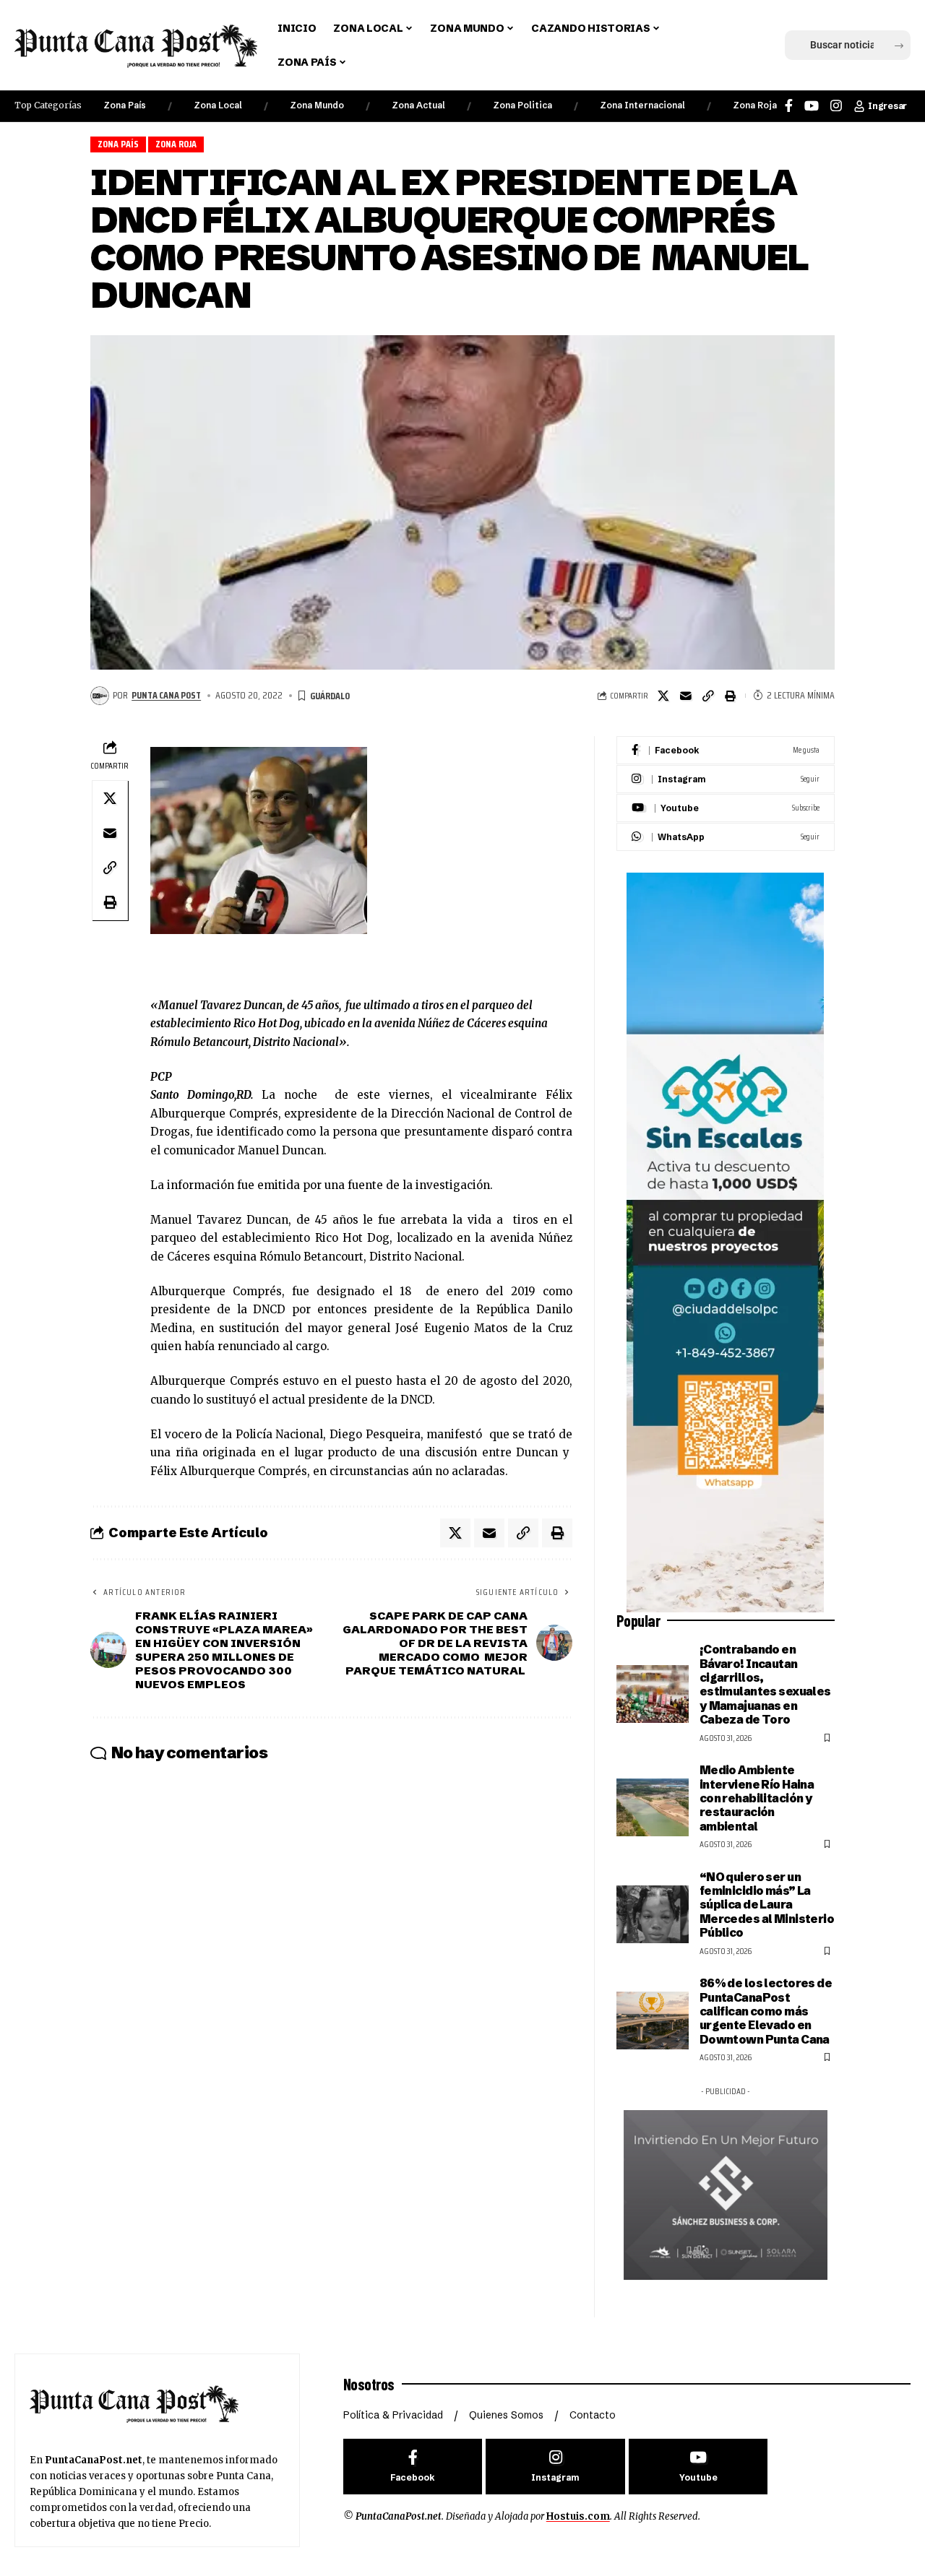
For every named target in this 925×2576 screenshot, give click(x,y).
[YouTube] (812, 106)
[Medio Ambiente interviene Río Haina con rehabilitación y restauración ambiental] (653, 1807)
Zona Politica (522, 105)
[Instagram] (836, 106)
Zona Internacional (642, 105)
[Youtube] (726, 808)
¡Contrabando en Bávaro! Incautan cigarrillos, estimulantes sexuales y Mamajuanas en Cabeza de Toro (765, 1684)
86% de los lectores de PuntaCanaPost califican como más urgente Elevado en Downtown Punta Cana (766, 2011)
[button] (775, 46)
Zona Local (218, 105)
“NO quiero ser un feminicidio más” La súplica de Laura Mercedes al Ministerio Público (767, 1905)
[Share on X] (663, 696)
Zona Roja (755, 105)
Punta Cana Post (166, 695)
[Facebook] (789, 106)
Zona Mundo (317, 105)
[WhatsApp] (726, 837)
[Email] (686, 696)
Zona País (125, 105)
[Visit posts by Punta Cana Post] (100, 696)
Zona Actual (418, 105)
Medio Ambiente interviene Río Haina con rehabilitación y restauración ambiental (757, 1798)
